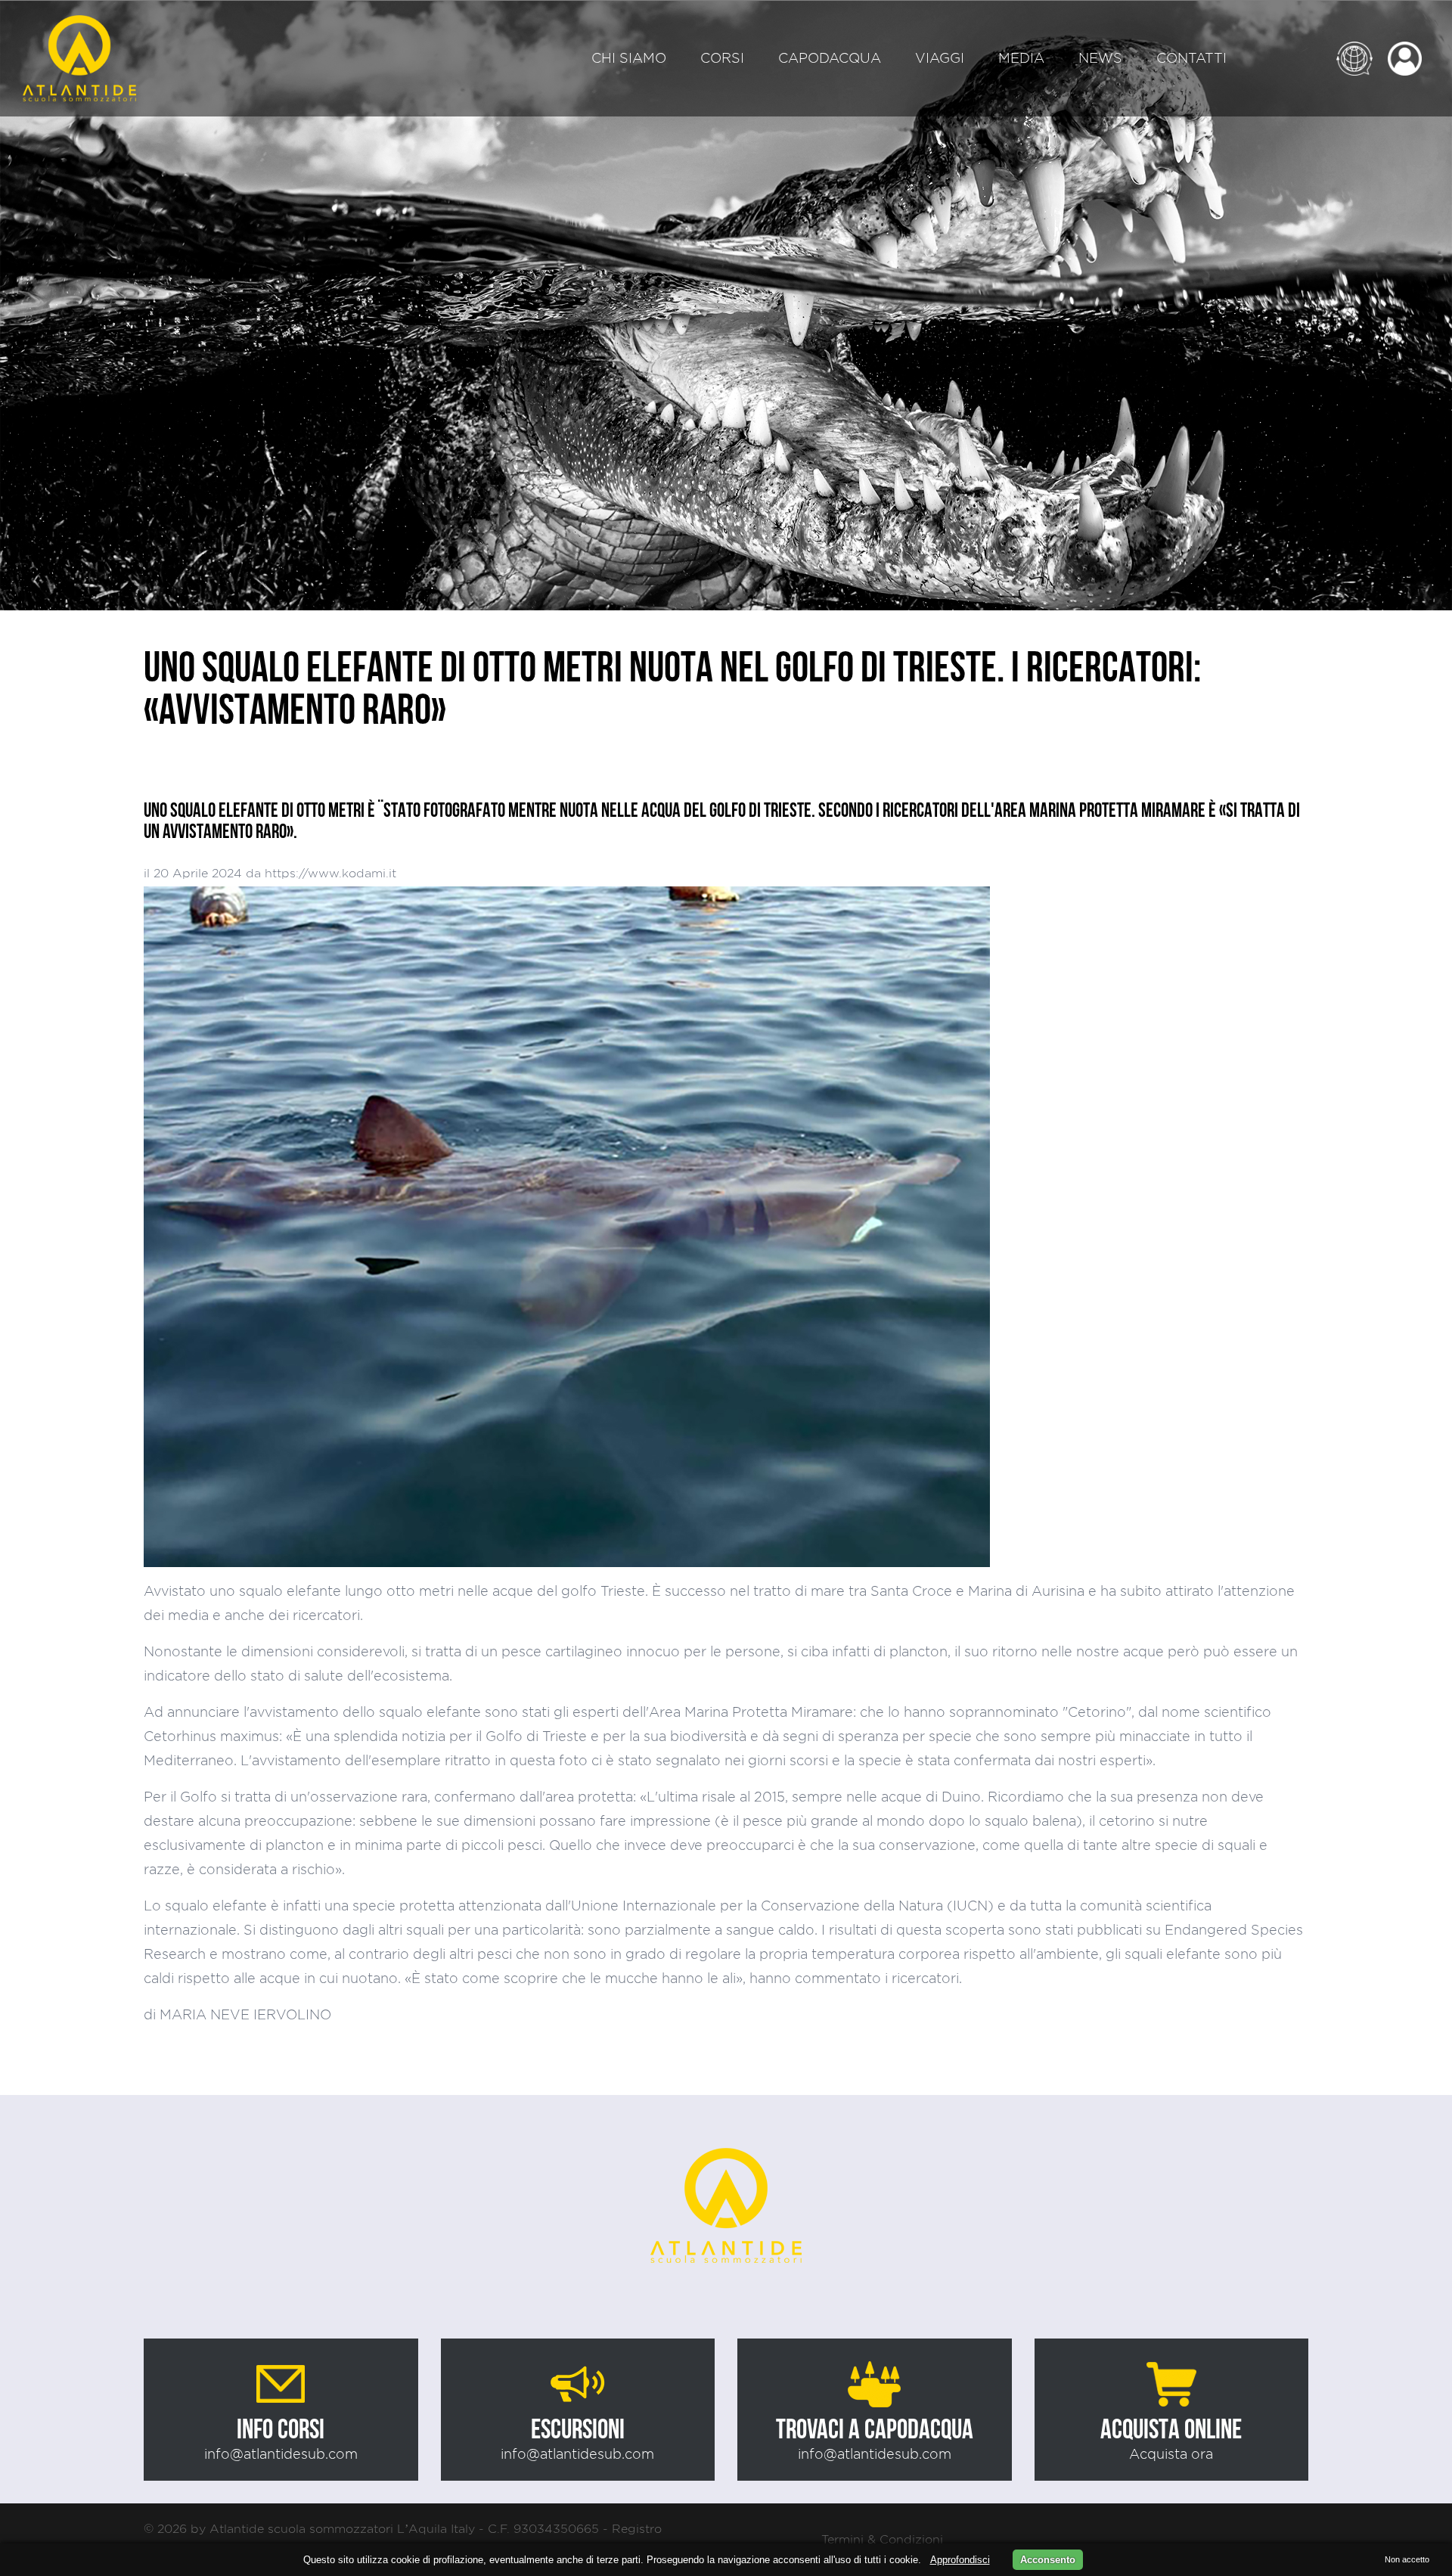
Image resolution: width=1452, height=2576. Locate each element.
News (1100, 58)
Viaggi (940, 58)
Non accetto (1407, 2559)
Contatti (1191, 58)
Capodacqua (830, 58)
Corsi (722, 58)
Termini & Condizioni (882, 2539)
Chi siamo (629, 58)
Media (1021, 58)
